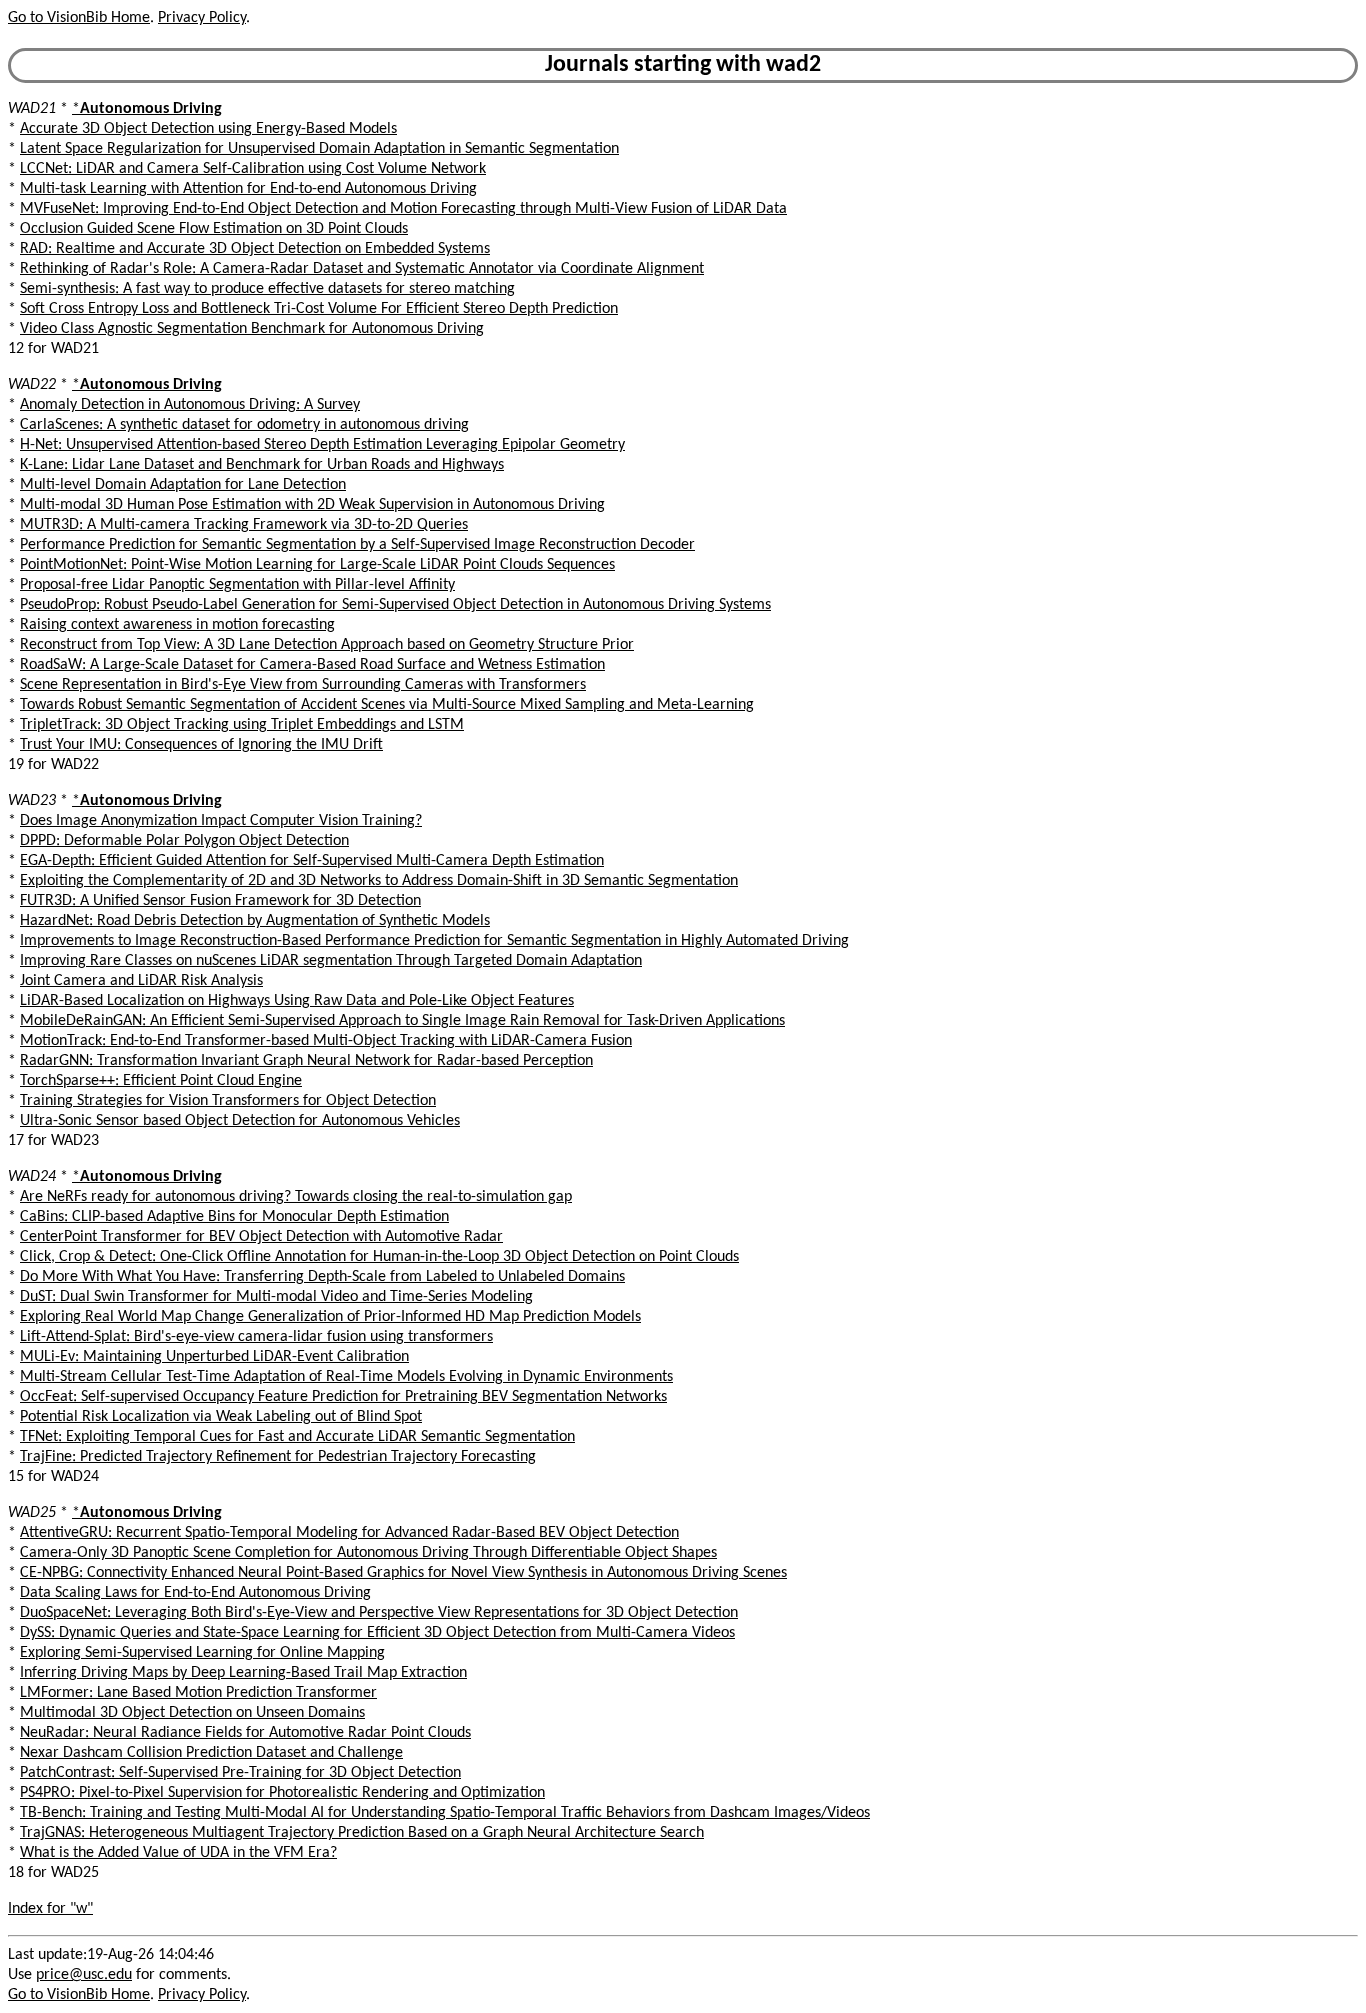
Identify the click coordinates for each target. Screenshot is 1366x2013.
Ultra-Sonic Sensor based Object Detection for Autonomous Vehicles (240, 1121)
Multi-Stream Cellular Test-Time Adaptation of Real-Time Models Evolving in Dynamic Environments (346, 1377)
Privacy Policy (202, 18)
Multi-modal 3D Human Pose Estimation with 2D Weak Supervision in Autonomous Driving (312, 505)
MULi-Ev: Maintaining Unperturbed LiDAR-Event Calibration (214, 1357)
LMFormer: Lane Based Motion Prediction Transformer (198, 1693)
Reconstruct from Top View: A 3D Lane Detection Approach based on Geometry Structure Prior (327, 645)
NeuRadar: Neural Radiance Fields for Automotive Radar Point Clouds (245, 1733)
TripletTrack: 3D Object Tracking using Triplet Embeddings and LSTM (242, 725)
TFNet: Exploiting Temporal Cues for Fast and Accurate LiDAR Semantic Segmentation (297, 1437)
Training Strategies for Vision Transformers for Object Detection (228, 1101)
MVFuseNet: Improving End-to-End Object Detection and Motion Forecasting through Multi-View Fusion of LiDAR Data (403, 209)
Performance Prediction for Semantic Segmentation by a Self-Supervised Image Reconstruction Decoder (357, 545)
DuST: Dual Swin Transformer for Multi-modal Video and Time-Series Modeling (276, 1297)
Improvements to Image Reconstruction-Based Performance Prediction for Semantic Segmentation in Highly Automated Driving (434, 941)
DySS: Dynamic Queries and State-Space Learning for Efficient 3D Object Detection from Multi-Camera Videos (377, 1633)
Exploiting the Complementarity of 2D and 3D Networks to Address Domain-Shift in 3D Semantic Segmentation (379, 881)
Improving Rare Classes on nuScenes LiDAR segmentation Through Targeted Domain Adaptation (331, 961)
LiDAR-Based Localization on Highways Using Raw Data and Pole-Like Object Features (297, 1001)
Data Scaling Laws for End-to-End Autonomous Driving (195, 1593)
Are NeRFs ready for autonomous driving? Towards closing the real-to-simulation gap (296, 1197)
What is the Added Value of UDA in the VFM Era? (178, 1853)
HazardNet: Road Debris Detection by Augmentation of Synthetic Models (255, 921)
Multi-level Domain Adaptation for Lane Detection (183, 485)
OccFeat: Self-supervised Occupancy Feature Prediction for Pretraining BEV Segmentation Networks (343, 1397)
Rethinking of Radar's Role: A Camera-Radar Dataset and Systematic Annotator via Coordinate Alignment (362, 269)
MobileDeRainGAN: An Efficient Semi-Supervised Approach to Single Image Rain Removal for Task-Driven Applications (402, 1021)
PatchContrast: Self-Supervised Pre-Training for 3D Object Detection (240, 1773)
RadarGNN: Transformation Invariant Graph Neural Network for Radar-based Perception (306, 1061)
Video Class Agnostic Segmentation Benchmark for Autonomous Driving (252, 329)
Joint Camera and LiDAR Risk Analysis (141, 981)
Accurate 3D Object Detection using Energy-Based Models (208, 129)
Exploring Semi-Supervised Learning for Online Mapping (202, 1653)
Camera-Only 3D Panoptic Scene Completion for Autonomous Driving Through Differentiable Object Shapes (368, 1553)
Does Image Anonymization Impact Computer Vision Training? (221, 821)
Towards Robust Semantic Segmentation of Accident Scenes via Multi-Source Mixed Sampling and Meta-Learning (387, 705)
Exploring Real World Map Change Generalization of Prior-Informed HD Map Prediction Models (330, 1317)
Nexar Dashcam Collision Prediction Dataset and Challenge (211, 1753)
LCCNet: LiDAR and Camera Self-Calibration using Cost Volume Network (253, 169)
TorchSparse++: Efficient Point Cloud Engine (161, 1081)
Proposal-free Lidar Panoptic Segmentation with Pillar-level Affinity (237, 585)
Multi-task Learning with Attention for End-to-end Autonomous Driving (248, 189)
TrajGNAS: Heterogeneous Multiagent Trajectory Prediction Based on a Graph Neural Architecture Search (362, 1833)
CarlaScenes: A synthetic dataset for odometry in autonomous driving (244, 425)
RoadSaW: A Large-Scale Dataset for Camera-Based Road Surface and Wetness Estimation (312, 665)
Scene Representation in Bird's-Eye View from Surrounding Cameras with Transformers (303, 685)
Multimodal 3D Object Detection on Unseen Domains (192, 1713)
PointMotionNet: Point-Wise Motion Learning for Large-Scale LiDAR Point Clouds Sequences (317, 565)
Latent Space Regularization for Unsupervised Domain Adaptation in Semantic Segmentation (319, 149)
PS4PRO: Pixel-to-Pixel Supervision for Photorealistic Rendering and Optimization (282, 1793)
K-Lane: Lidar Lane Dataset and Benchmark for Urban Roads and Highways (262, 465)
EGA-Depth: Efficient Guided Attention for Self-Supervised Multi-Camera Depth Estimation (312, 861)
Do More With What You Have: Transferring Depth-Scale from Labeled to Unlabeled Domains (322, 1277)
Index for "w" (50, 1909)
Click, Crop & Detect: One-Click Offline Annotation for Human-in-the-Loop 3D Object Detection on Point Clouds (379, 1257)
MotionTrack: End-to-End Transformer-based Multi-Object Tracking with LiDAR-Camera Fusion (326, 1041)
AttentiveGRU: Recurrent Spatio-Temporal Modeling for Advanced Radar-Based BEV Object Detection (349, 1533)
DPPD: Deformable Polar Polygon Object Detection (184, 841)
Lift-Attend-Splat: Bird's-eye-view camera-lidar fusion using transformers (256, 1337)
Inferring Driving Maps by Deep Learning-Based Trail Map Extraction (243, 1673)
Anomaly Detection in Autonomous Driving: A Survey (190, 405)
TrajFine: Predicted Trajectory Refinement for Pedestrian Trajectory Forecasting (278, 1457)
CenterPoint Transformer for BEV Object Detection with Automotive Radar (261, 1237)
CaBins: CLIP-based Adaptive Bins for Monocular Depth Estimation (234, 1217)
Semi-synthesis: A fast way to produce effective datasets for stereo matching (267, 289)
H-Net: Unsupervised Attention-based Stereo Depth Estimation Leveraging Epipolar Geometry (322, 445)
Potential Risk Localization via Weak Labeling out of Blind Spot (221, 1417)
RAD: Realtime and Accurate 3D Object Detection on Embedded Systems (255, 249)
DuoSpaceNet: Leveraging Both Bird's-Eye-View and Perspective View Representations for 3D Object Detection (379, 1613)
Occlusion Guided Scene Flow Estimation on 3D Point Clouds (214, 229)
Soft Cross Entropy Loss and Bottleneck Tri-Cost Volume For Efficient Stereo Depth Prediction (319, 309)
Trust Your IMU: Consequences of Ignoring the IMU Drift (201, 745)
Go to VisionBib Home (79, 18)
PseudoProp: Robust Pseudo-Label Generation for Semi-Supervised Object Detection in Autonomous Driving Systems (395, 605)
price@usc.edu (84, 1975)
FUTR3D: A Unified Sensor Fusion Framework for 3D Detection (220, 901)
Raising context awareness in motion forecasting (177, 625)
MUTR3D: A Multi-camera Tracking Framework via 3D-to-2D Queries (244, 525)
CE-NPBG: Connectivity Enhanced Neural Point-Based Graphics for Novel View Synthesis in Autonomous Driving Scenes (403, 1573)
